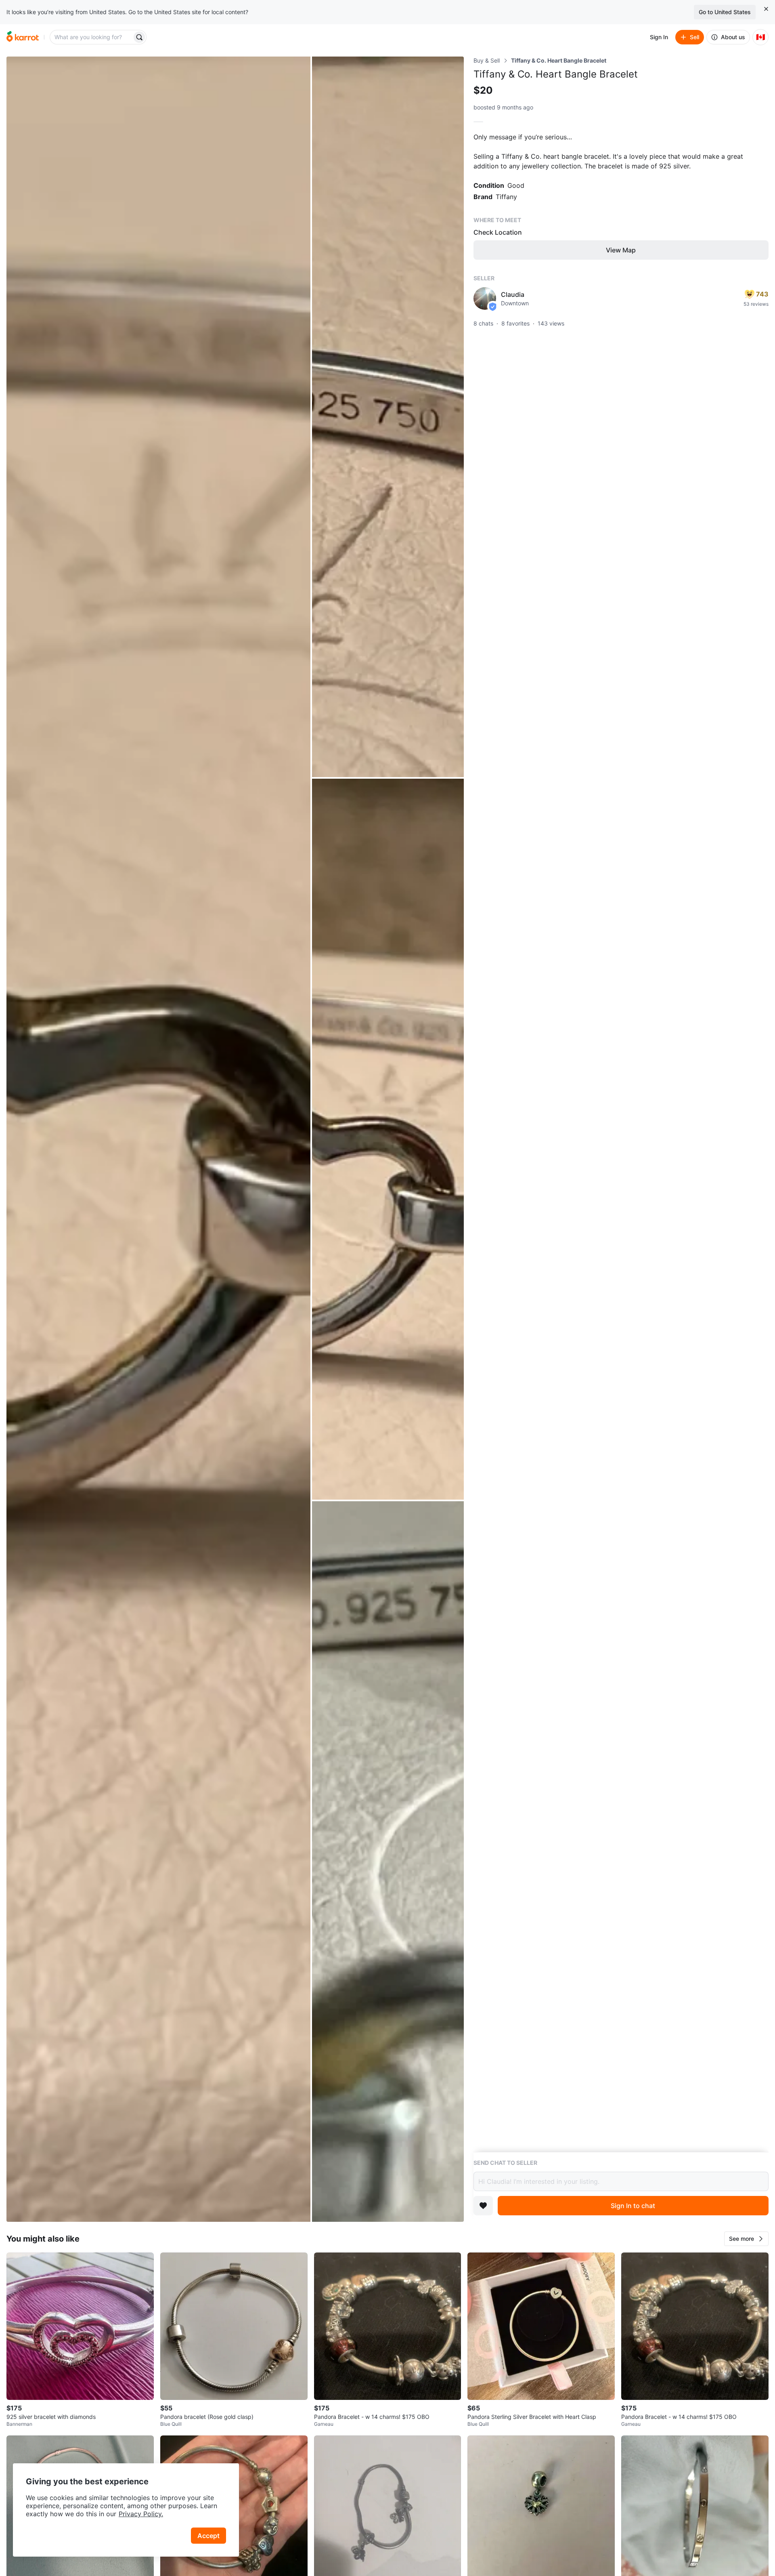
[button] (746, 2239)
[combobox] (92, 37)
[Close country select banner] (766, 9)
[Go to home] (23, 37)
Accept (208, 2536)
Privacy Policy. (141, 2514)
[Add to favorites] (483, 2206)
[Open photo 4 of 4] (388, 1862)
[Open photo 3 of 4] (388, 1139)
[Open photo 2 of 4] (388, 417)
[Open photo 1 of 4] (158, 1139)
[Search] (139, 37)
